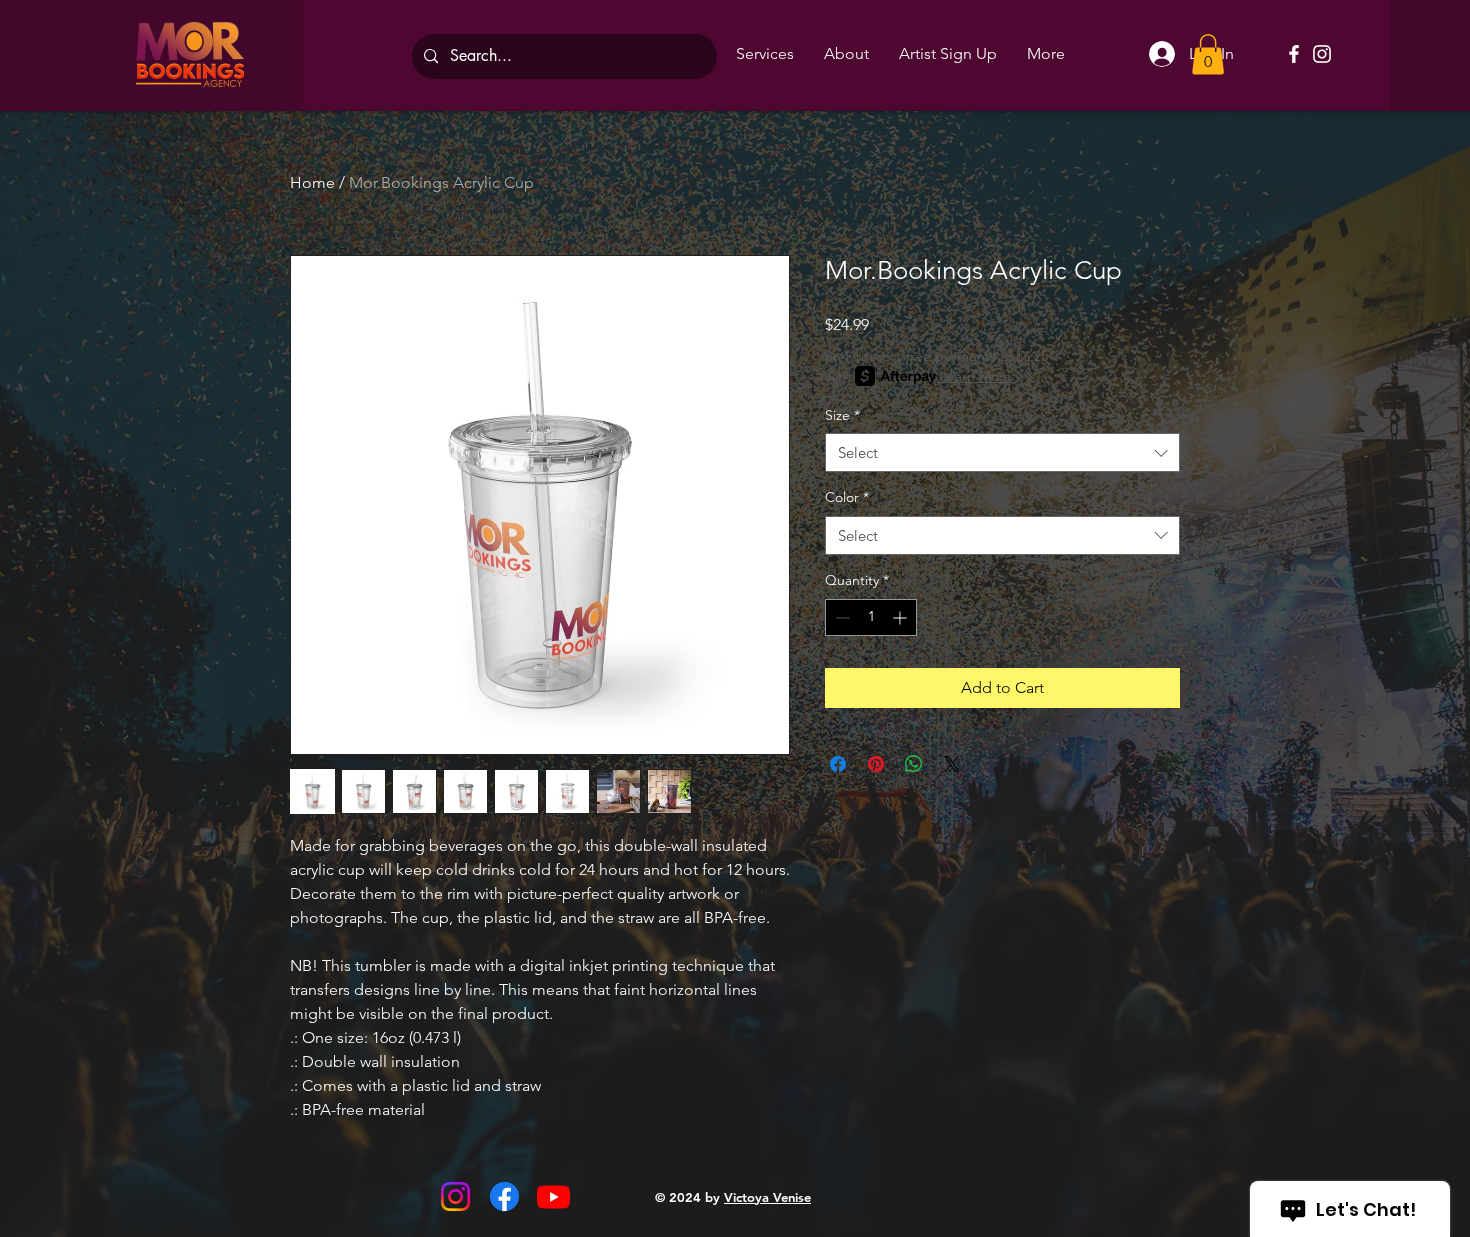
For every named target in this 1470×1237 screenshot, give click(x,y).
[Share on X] (952, 764)
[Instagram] (1322, 54)
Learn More (976, 376)
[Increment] (901, 617)
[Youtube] (553, 1196)
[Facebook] (1294, 54)
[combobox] (1002, 452)
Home (312, 182)
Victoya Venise (767, 1197)
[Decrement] (840, 617)
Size (842, 415)
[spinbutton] (871, 617)
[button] (1208, 54)
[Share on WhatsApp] (914, 764)
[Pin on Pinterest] (876, 764)
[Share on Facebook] (838, 764)
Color (847, 497)
